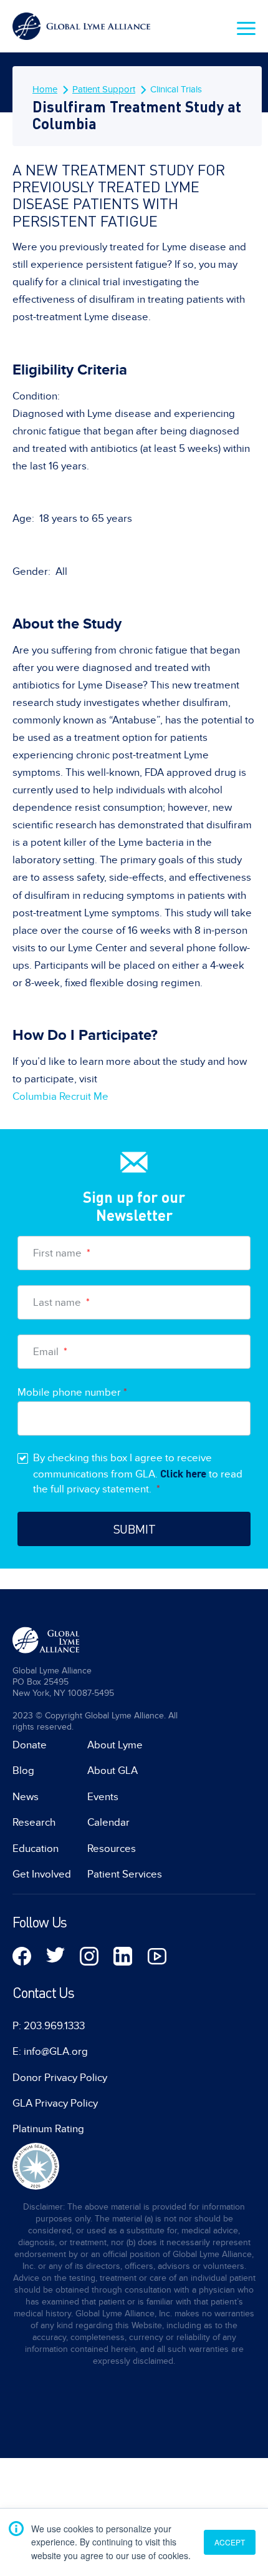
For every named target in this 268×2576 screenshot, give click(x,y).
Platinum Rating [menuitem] (48, 2129)
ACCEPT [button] (230, 2542)
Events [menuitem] (103, 1797)
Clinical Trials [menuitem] (176, 89)
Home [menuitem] (45, 89)
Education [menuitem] (36, 1849)
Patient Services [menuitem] (125, 1874)
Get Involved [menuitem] (42, 1874)
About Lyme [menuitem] (115, 1745)
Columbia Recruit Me (60, 1097)
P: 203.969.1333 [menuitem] (49, 2026)
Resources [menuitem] (112, 1849)
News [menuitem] (26, 1797)
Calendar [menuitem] (108, 1823)
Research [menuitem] (34, 1823)
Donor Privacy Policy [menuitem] (60, 2078)
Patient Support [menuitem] (104, 89)
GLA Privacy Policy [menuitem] (55, 2103)
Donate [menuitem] (30, 1745)
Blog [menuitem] (23, 1771)
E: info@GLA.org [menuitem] (50, 2052)
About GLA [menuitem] (112, 1771)
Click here (183, 1473)
